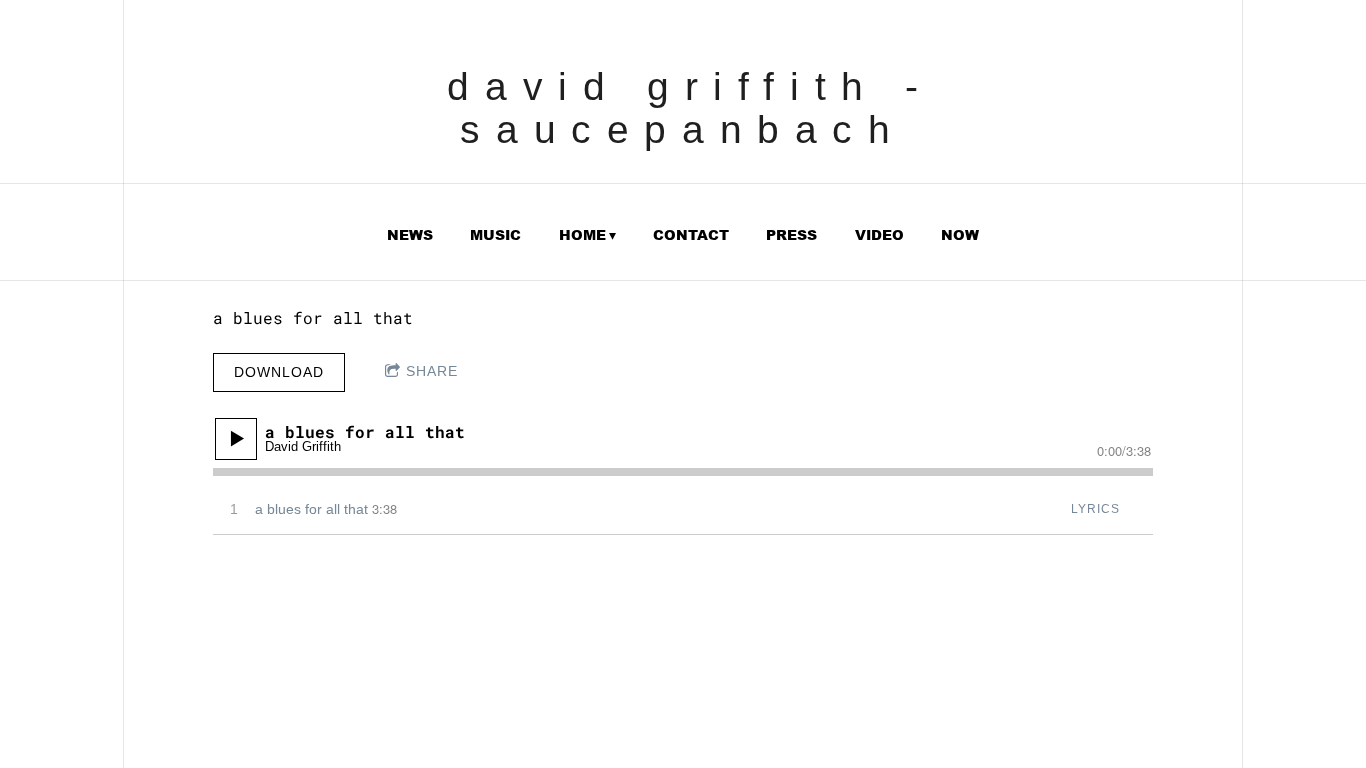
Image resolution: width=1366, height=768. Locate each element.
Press (791, 235)
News (410, 235)
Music (495, 235)
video (879, 235)
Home (582, 235)
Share (432, 371)
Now (960, 235)
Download (279, 372)
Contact (691, 235)
